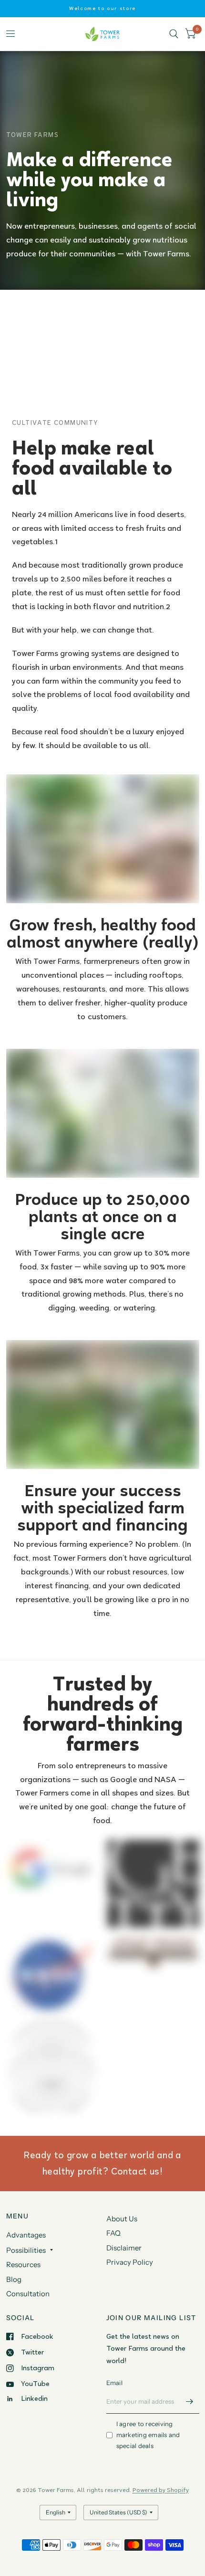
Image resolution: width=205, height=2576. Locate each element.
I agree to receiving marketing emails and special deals (148, 2435)
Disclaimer (124, 2248)
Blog (14, 2279)
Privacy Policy (130, 2262)
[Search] (174, 34)
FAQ (113, 2233)
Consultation (28, 2294)
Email (114, 2383)
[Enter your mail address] (190, 2401)
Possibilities (26, 2250)
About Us (122, 2219)
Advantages (26, 2235)
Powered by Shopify (161, 2490)
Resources (23, 2265)
